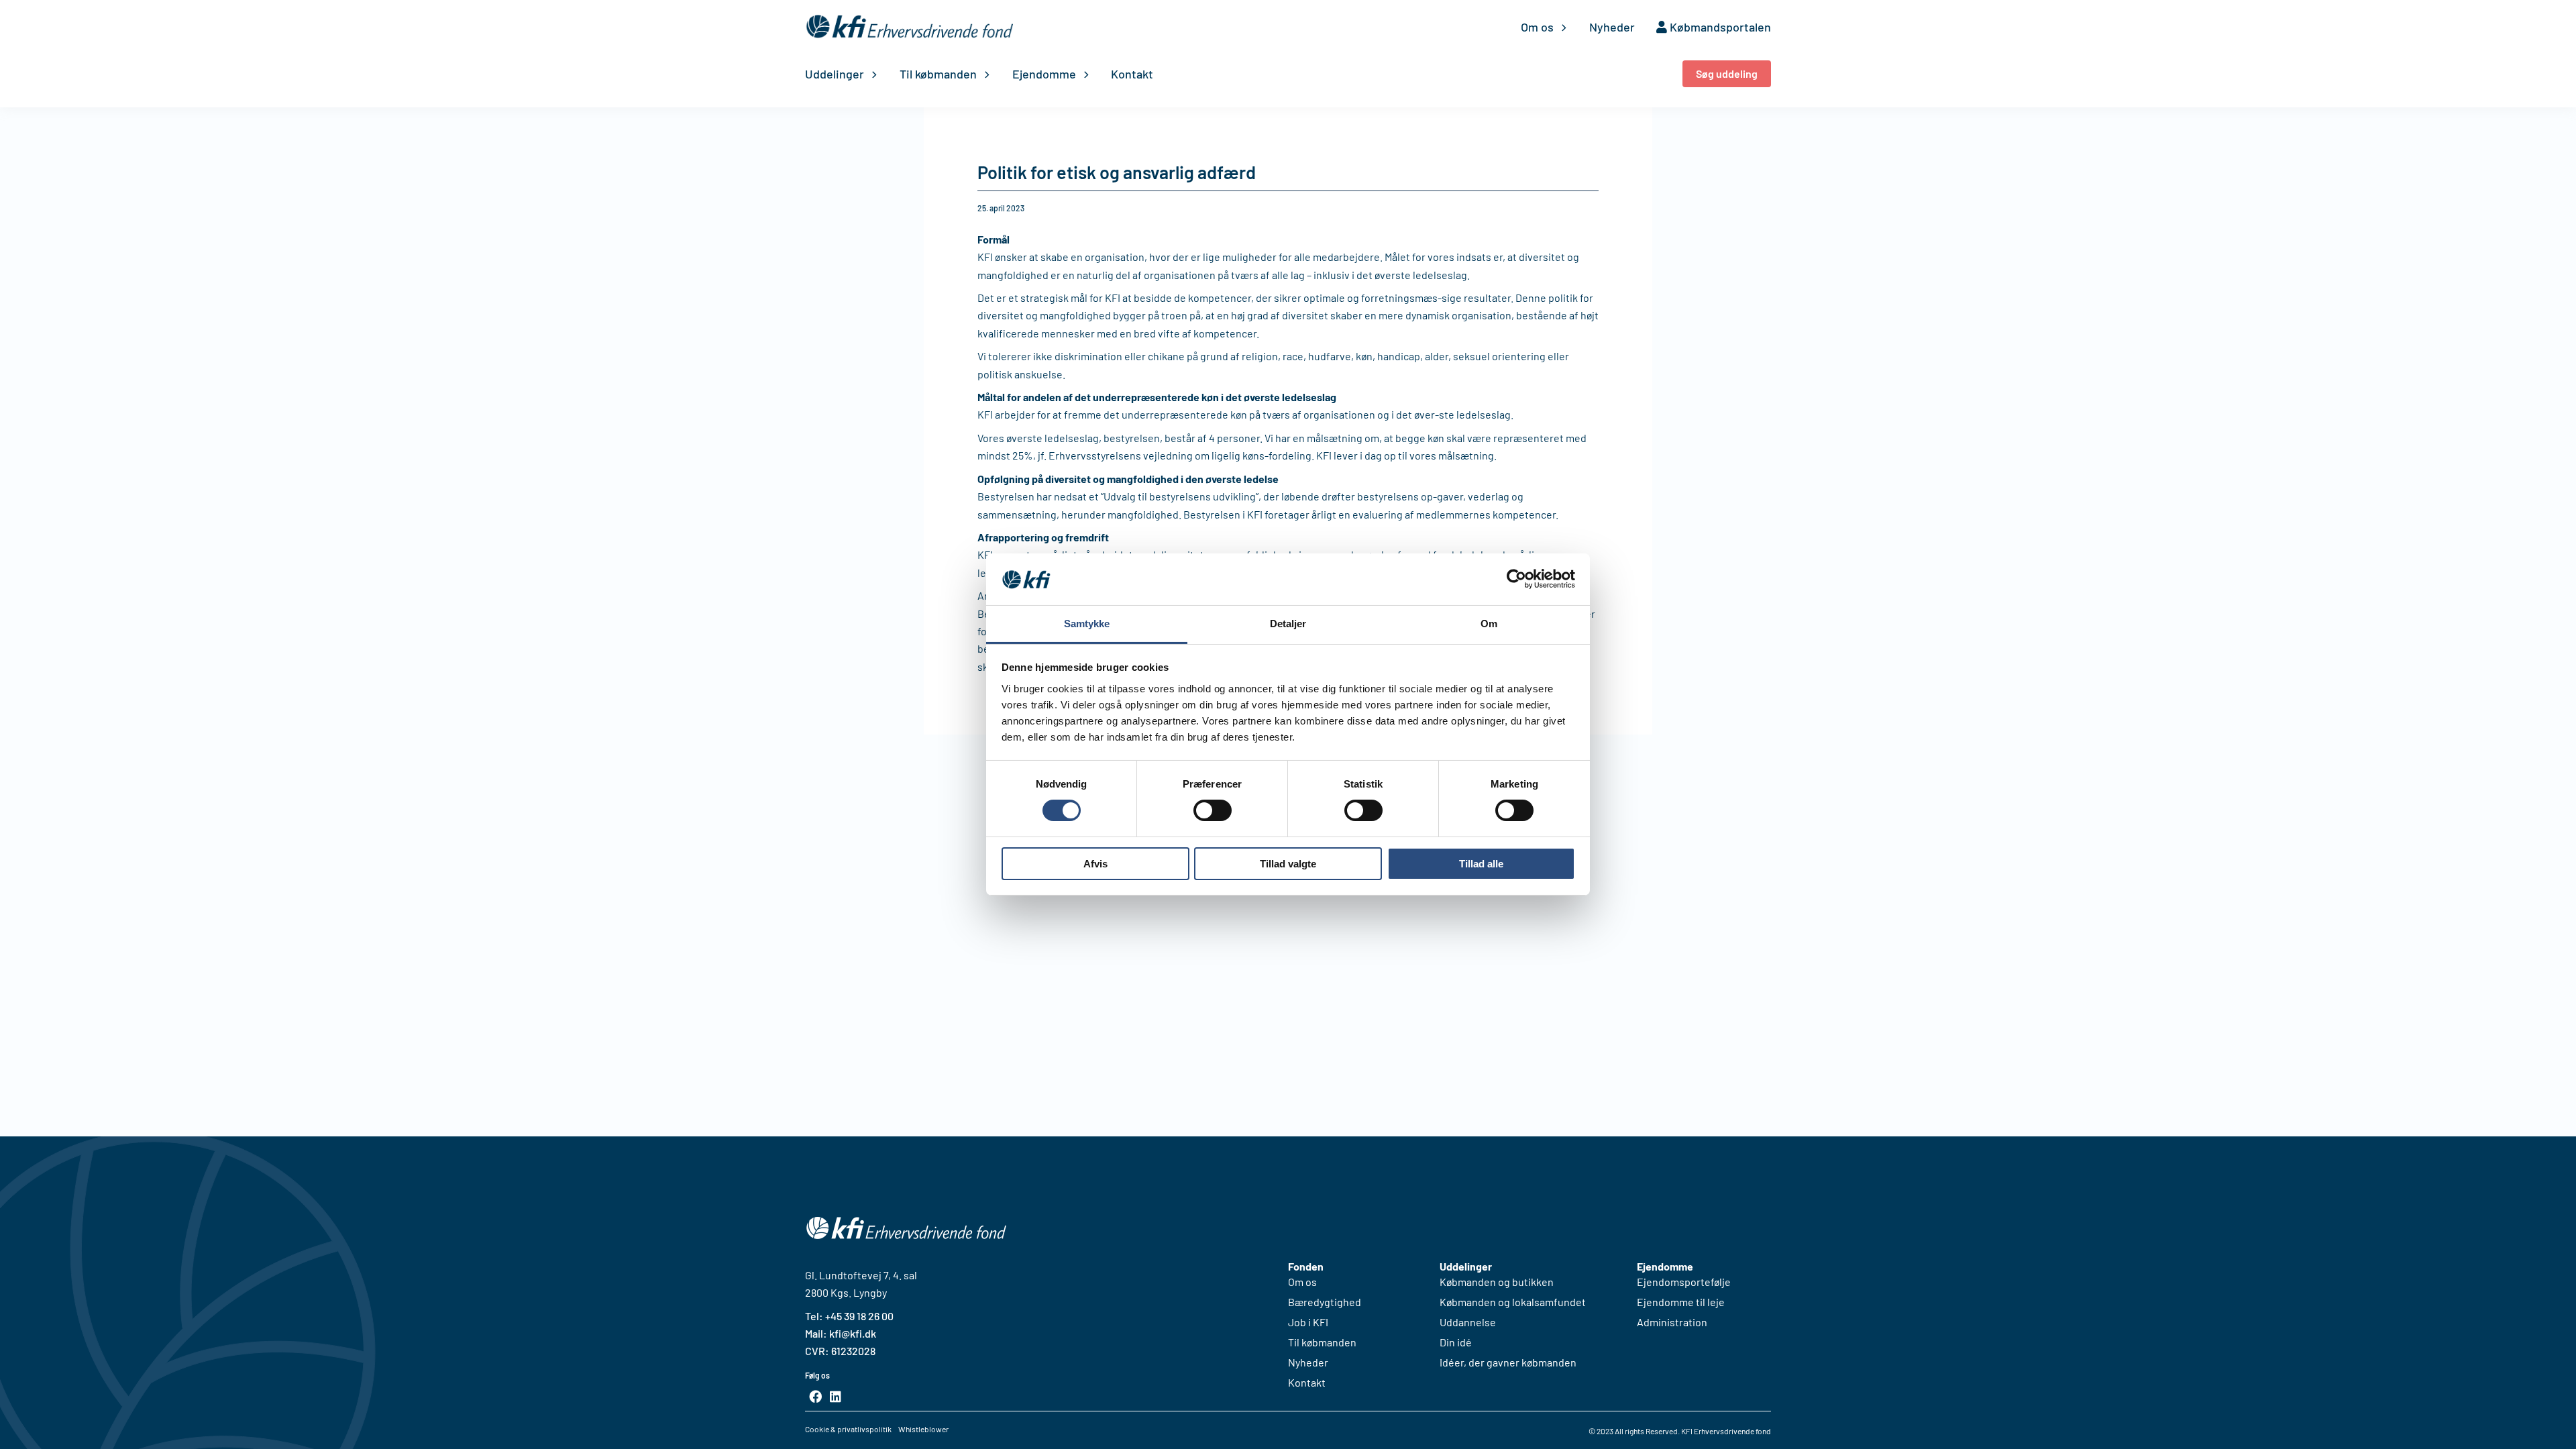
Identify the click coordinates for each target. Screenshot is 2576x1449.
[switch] (1213, 810)
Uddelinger (835, 74)
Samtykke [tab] (1087, 624)
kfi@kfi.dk (852, 1333)
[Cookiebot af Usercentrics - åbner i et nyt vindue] (1516, 579)
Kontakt (1132, 74)
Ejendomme (1044, 74)
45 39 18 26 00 (862, 1316)
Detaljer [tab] (1288, 624)
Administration (1672, 1322)
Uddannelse (1468, 1322)
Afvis (1095, 864)
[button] (1727, 74)
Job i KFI (1308, 1322)
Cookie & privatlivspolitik (848, 1429)
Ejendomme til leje (1681, 1302)
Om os (1537, 27)
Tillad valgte (1288, 864)
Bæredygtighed (1325, 1302)
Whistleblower (923, 1429)
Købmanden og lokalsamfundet (1513, 1302)
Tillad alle (1481, 864)
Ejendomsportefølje (1684, 1282)
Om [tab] (1489, 624)
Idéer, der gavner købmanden (1508, 1362)
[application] (1561, 27)
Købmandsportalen (1719, 27)
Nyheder (1612, 27)
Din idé (1456, 1342)
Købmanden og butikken (1497, 1282)
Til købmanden (938, 74)
